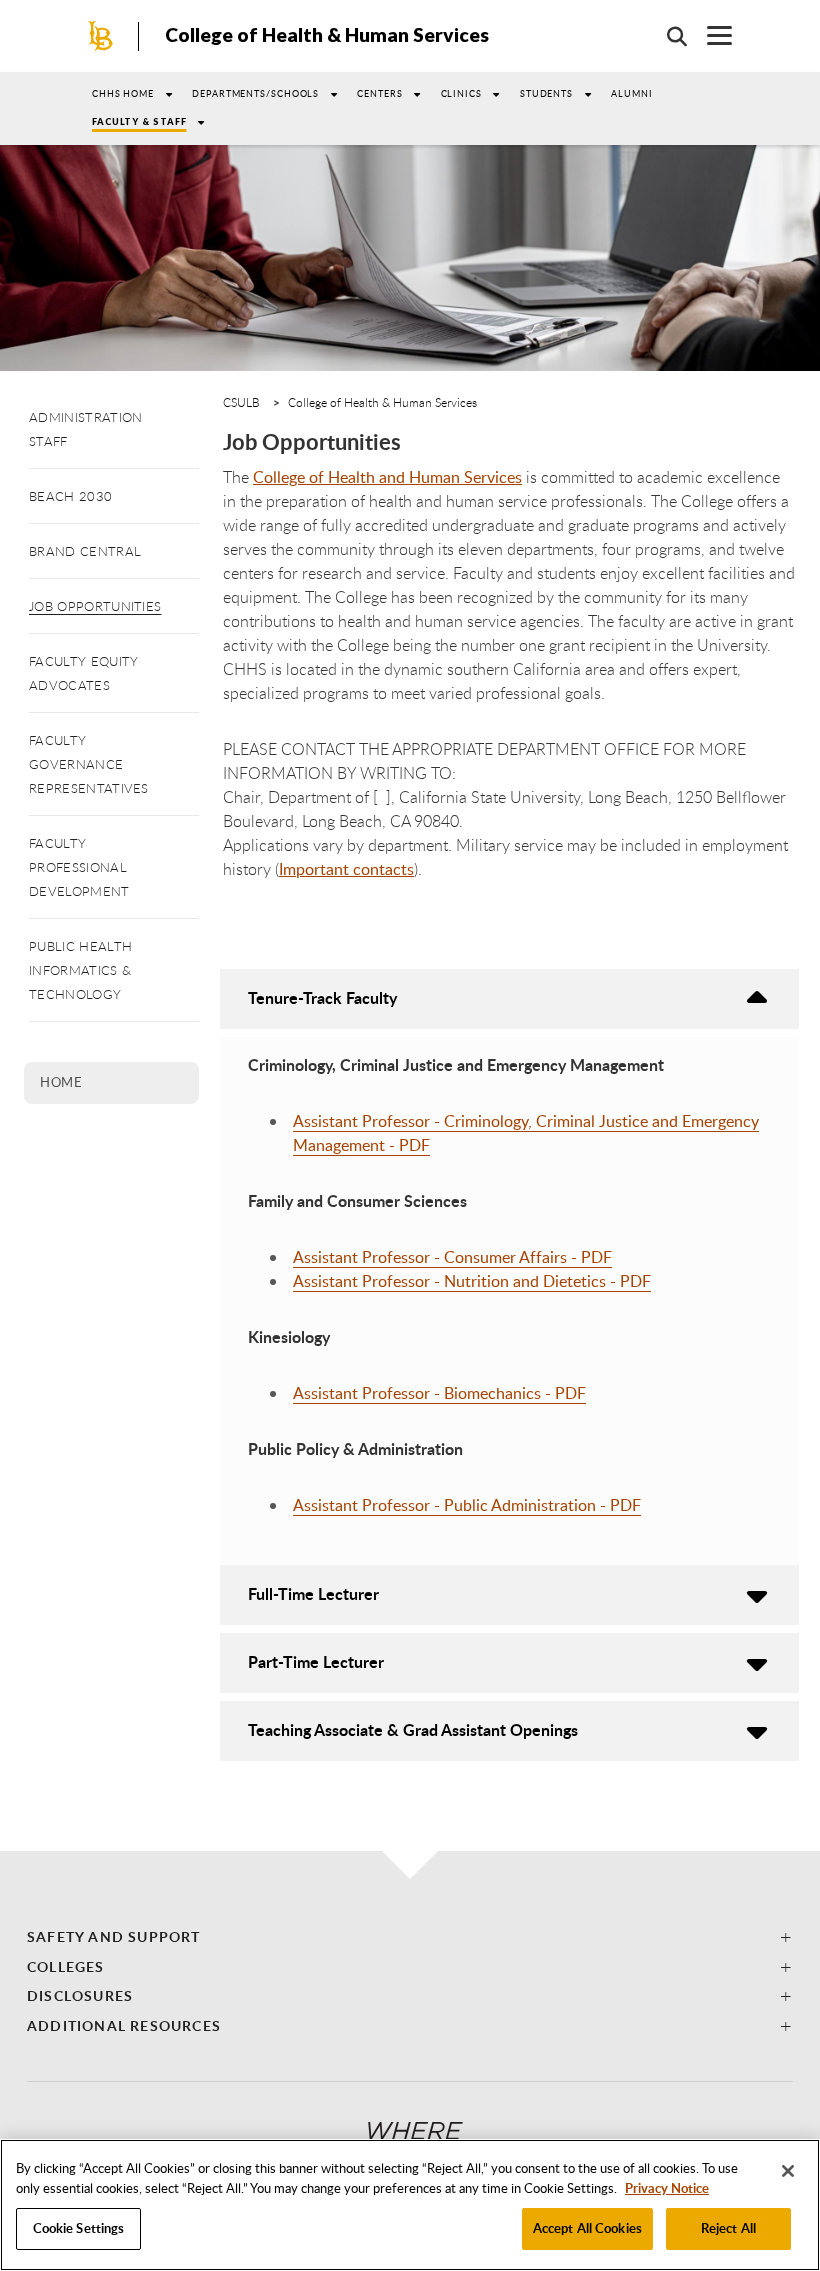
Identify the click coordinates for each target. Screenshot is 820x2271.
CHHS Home (123, 93)
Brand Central (85, 551)
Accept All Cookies (587, 2228)
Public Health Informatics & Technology (80, 970)
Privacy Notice (667, 2188)
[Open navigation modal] (709, 35)
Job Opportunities (95, 606)
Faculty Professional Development (79, 867)
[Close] (788, 2171)
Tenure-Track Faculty (322, 997)
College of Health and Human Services (387, 477)
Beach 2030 (70, 496)
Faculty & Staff (139, 121)
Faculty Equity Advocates (83, 673)
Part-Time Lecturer (316, 1661)
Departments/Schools (255, 93)
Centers (379, 93)
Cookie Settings (79, 2228)
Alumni (631, 93)
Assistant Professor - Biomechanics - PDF (439, 1393)
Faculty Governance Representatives (89, 764)
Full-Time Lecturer (313, 1593)
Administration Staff (85, 429)
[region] (410, 2205)
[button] (410, 1936)
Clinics (461, 93)
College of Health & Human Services (327, 34)
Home (61, 1082)
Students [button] (546, 93)
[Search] (667, 36)
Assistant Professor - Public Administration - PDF (467, 1505)
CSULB (241, 402)
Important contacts (346, 869)
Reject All (728, 2228)
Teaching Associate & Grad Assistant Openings (413, 1729)
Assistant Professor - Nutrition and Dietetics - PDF (472, 1281)
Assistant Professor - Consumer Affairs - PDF (452, 1257)
